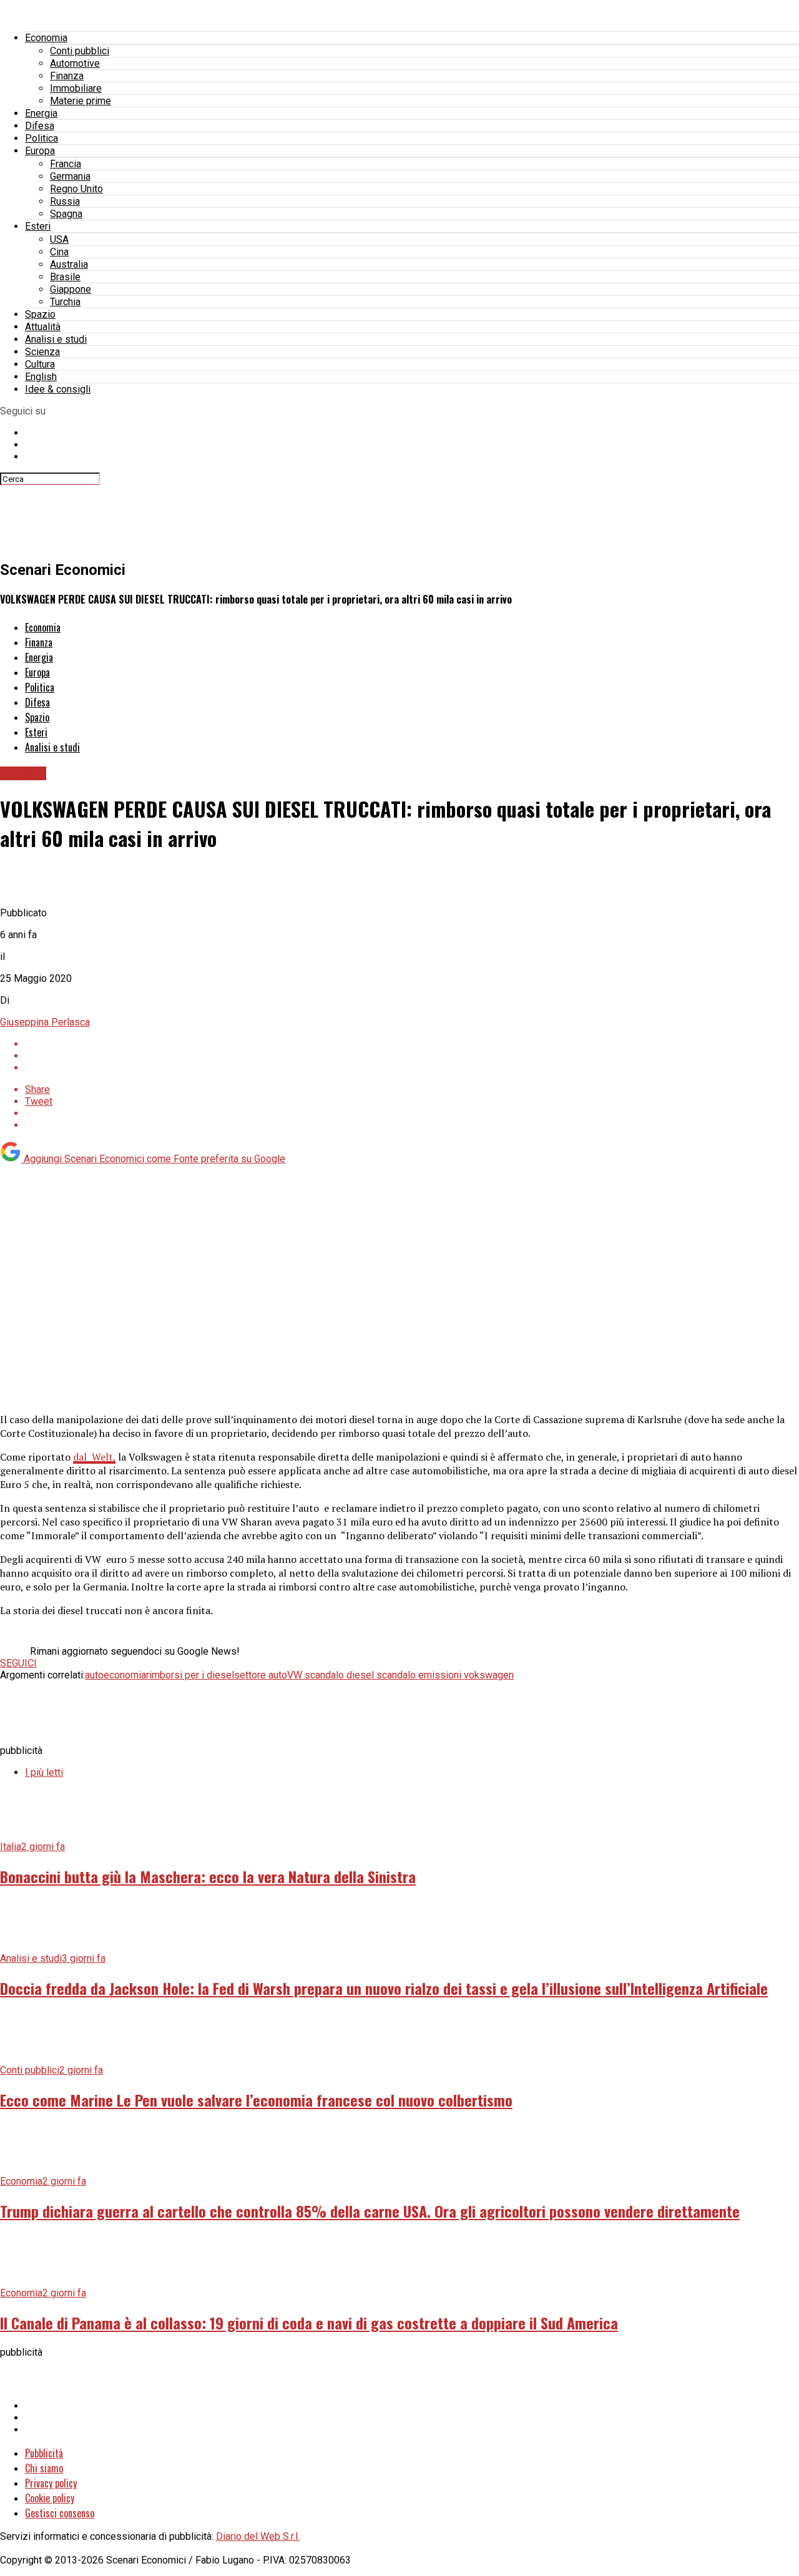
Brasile (65, 277)
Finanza (67, 76)
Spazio (40, 314)
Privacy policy (51, 2483)
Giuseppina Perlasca (45, 1022)
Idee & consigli (58, 389)
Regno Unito (76, 189)
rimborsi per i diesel (190, 1675)
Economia (46, 38)
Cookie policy (50, 2498)
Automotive (75, 63)
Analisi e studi (56, 339)
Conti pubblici (80, 51)
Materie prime (81, 101)
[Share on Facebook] (412, 1044)
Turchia (65, 302)
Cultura (40, 364)
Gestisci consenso (60, 2513)
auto (94, 1675)
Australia (69, 264)
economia (125, 1675)
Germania (70, 176)
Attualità (43, 327)
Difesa (40, 126)
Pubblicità (44, 2453)
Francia (66, 164)
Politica (42, 138)
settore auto (261, 1675)
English (41, 377)
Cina (59, 252)
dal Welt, (94, 1457)
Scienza (42, 352)
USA (59, 239)
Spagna (66, 214)
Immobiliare (76, 88)
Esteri (38, 226)
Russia (65, 201)
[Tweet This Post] (412, 1056)
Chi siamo (44, 2468)
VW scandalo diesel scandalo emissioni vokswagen (400, 1675)
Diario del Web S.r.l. (258, 2536)
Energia (41, 113)
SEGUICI (18, 1663)
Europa (40, 151)
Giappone (71, 289)
